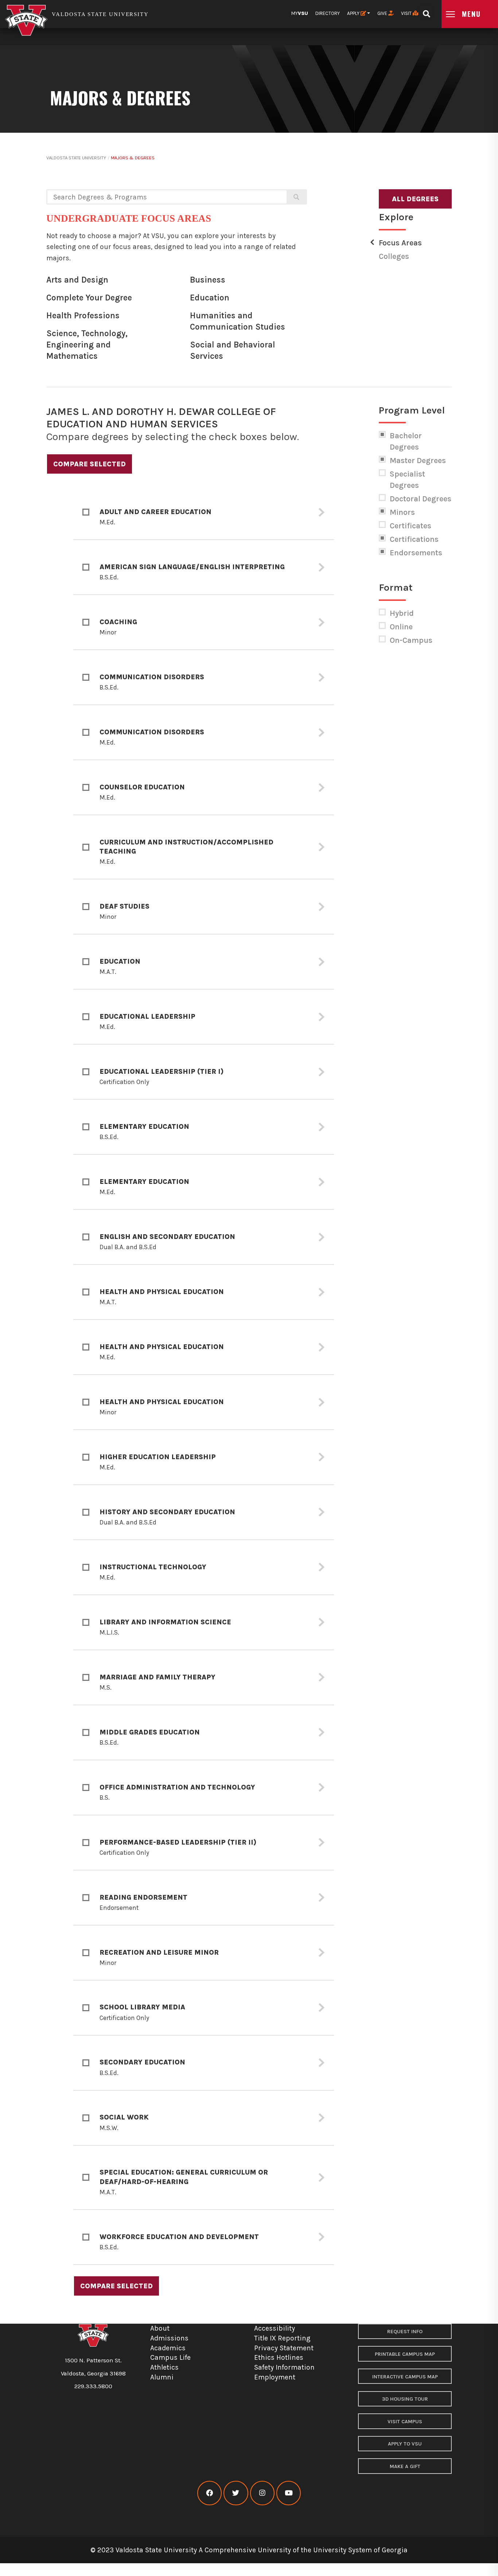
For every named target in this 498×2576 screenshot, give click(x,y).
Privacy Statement (284, 2348)
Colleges (394, 256)
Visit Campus (405, 2422)
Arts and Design (77, 280)
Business (208, 280)
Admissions (169, 2338)
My (300, 13)
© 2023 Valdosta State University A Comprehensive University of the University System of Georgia (249, 2550)
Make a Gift (405, 2466)
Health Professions (83, 316)
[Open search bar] (426, 11)
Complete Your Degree (89, 298)
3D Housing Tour (405, 2399)
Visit (407, 13)
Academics (168, 2348)
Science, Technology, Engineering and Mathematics (87, 345)
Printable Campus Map (405, 2354)
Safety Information (284, 2367)
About (160, 2328)
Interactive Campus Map (405, 2377)
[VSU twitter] (236, 2493)
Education (210, 298)
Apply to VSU (405, 2444)
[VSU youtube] (289, 2493)
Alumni (162, 2377)
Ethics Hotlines (279, 2357)
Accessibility (275, 2328)
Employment (275, 2377)
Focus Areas (400, 243)
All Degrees (415, 199)
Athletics (164, 2367)
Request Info (405, 2332)
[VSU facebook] (209, 2493)
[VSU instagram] (262, 2493)
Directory (328, 13)
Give (383, 13)
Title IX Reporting (282, 2338)
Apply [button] (354, 13)
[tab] (204, 512)
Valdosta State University (76, 158)
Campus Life (170, 2357)
